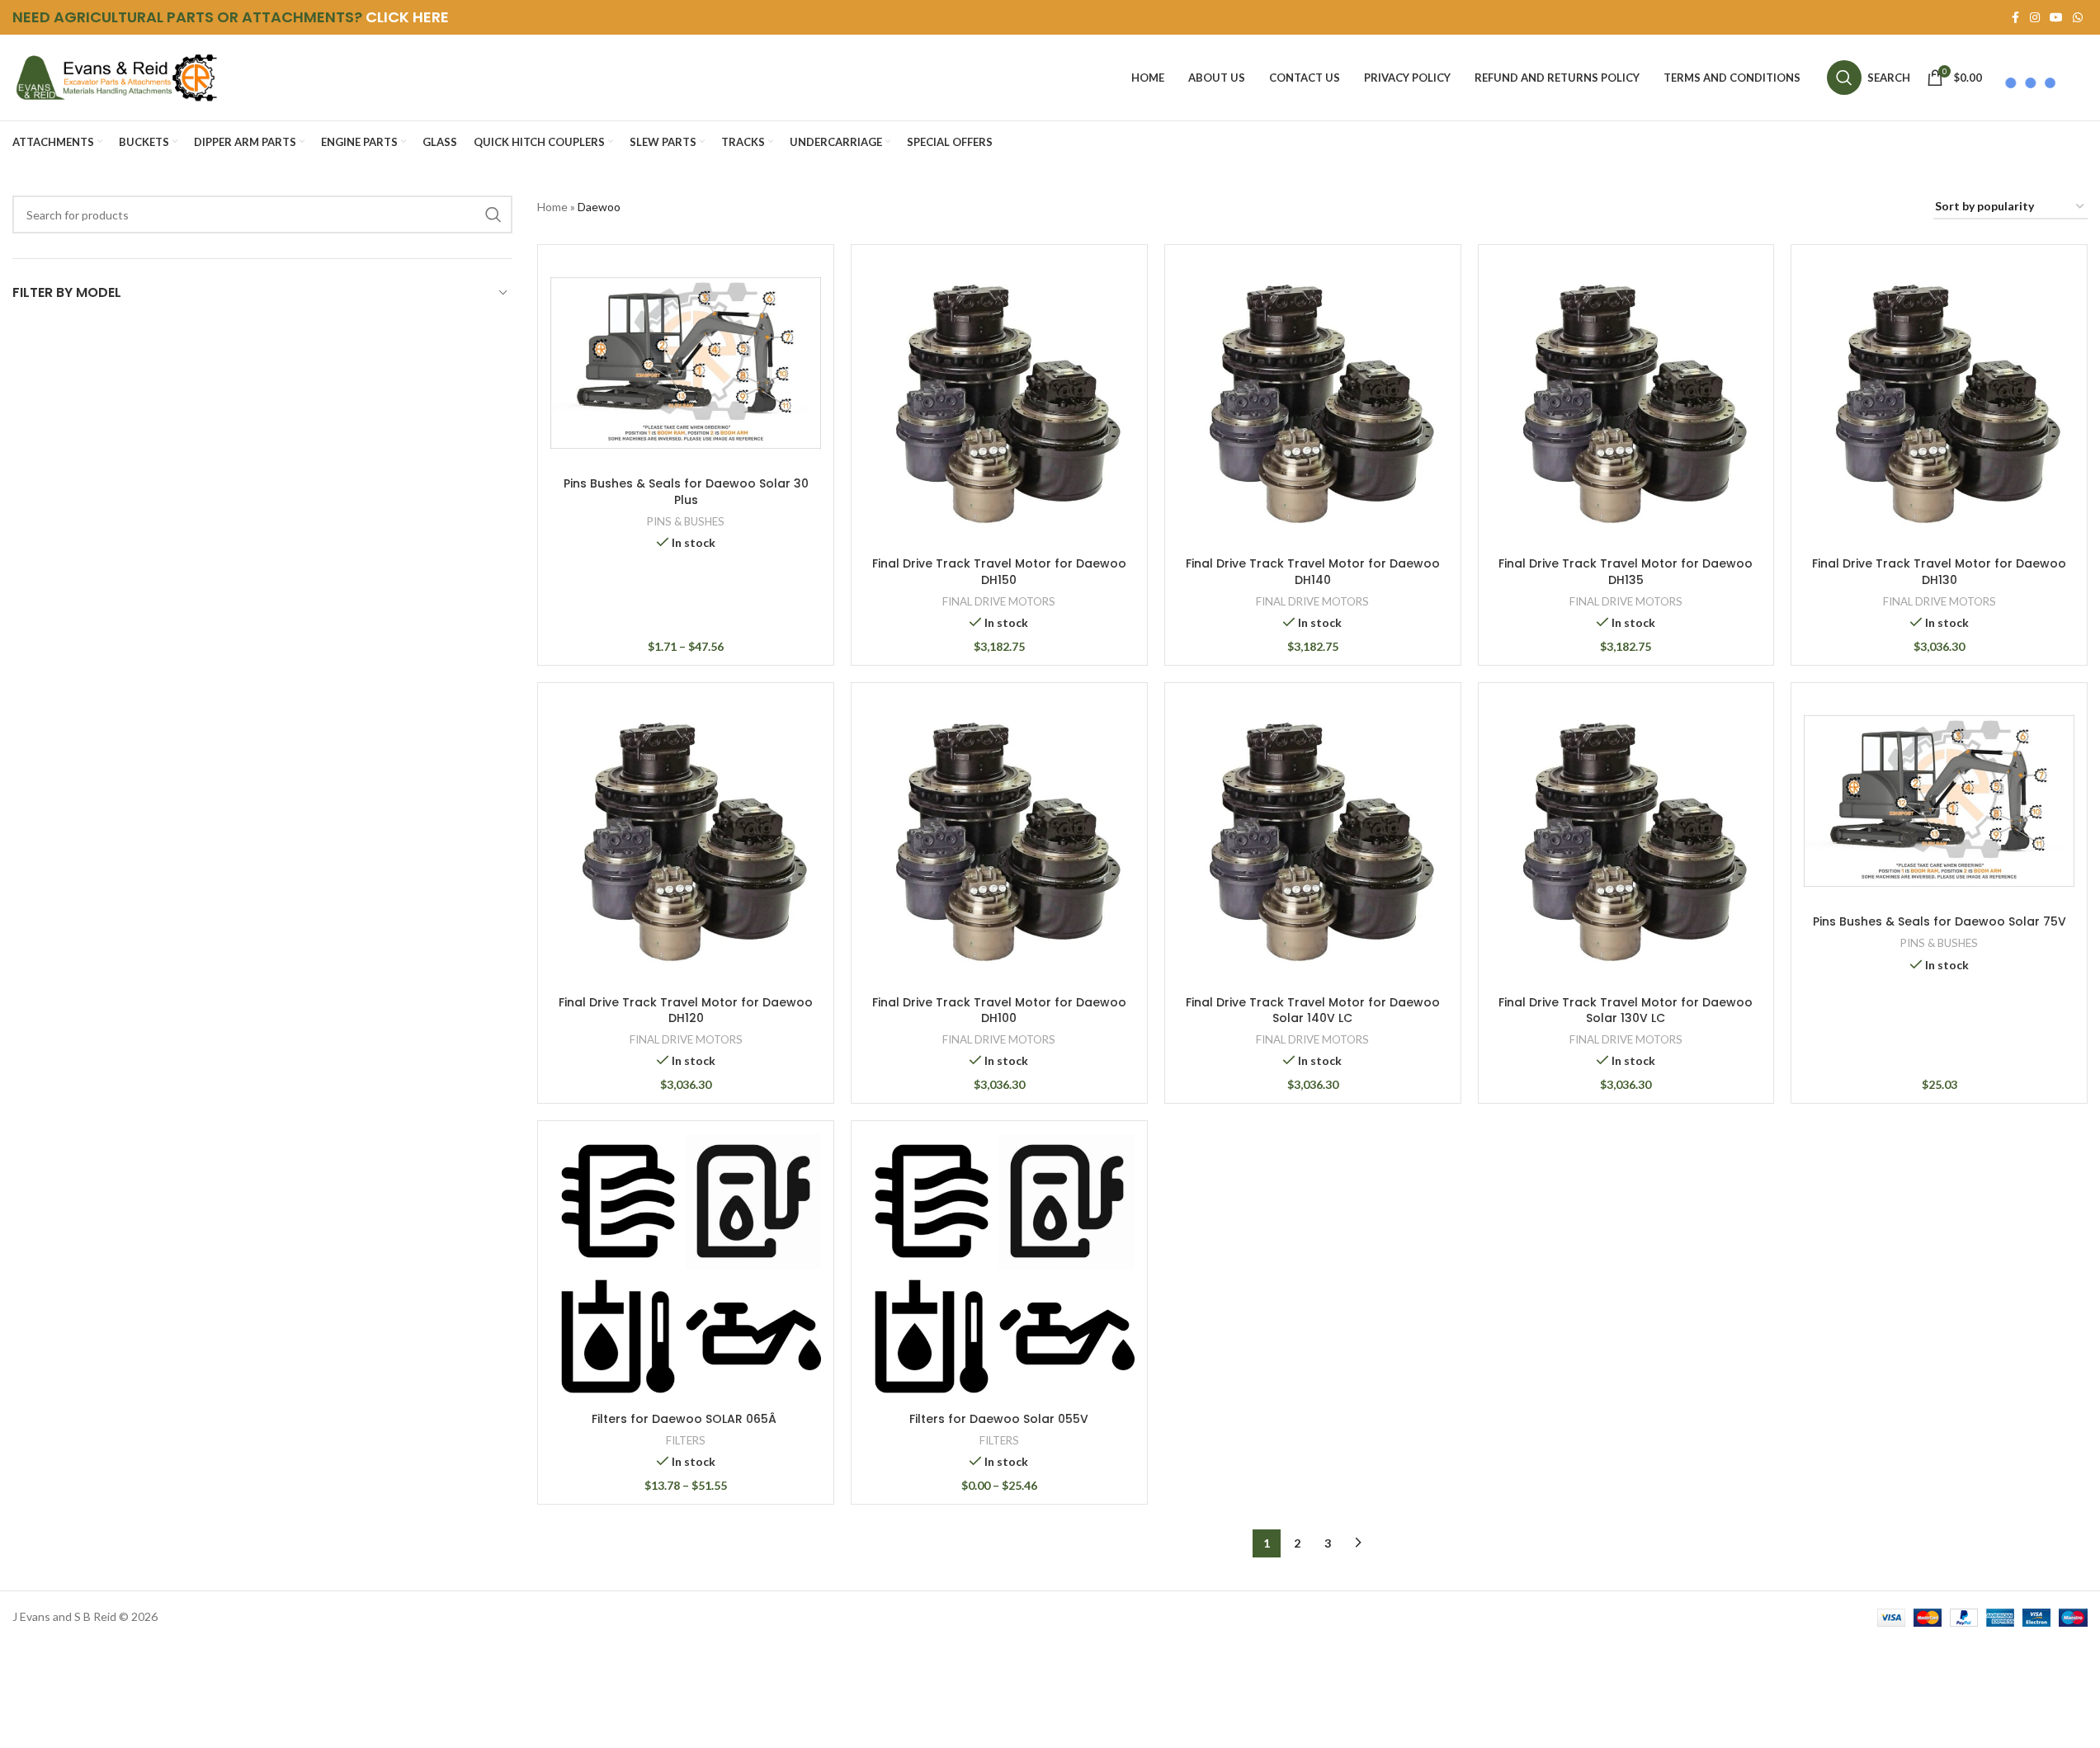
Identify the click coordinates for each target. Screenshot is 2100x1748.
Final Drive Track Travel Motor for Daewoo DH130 (1939, 572)
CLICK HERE (407, 17)
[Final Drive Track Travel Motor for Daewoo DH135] (1626, 403)
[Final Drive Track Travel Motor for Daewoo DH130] (1939, 403)
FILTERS (686, 1440)
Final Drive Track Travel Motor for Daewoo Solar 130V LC (1626, 1011)
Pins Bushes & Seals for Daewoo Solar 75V (1940, 921)
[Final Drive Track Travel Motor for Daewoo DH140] (1313, 403)
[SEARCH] (493, 214)
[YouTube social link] (2056, 18)
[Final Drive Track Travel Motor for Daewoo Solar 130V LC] (1626, 841)
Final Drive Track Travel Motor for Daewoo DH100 (999, 1011)
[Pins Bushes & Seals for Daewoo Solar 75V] (1939, 801)
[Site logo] (116, 76)
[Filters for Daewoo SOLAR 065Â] (686, 1269)
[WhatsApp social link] (2078, 18)
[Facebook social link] (2015, 18)
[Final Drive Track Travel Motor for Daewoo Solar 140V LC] (1313, 841)
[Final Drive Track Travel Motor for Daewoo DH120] (686, 841)
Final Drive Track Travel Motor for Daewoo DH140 (1313, 572)
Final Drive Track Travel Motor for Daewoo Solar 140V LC (1313, 1011)
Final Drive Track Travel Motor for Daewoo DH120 (686, 1011)
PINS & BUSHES (686, 521)
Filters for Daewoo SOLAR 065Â (686, 1419)
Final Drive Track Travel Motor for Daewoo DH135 (1626, 572)
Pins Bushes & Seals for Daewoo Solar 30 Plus (686, 492)
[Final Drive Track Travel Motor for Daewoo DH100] (999, 841)
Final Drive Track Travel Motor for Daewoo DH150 (999, 572)
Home (552, 207)
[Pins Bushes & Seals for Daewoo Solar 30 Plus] (686, 363)
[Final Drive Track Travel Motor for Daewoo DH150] (999, 403)
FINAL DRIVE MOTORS (999, 601)
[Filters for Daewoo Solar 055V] (999, 1269)
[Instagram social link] (2035, 18)
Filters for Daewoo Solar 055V (999, 1419)
